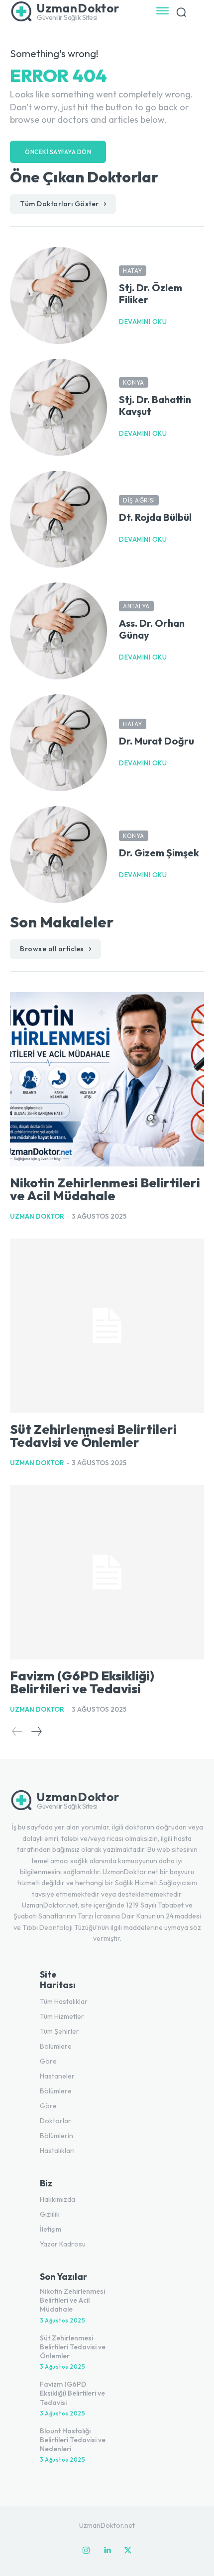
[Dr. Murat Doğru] (58, 743)
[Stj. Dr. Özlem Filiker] (58, 295)
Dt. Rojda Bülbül (155, 517)
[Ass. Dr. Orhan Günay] (58, 631)
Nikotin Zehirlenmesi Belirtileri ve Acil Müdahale (105, 1189)
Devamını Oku (143, 322)
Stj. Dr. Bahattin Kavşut (155, 405)
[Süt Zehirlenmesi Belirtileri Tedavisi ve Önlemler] (107, 1326)
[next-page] (36, 1731)
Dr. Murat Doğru (157, 741)
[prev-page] (17, 1731)
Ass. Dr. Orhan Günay (152, 629)
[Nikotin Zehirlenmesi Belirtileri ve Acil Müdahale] (107, 1079)
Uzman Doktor (37, 1216)
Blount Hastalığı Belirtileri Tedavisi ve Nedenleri (73, 2440)
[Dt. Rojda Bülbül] (58, 519)
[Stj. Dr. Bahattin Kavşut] (58, 407)
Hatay (133, 271)
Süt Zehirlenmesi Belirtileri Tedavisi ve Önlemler (93, 1436)
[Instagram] (86, 2551)
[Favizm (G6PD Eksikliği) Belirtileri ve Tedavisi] (107, 1572)
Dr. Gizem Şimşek (159, 853)
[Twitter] (128, 2551)
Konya (134, 382)
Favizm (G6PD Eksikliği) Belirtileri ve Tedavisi (82, 1682)
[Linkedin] (107, 2551)
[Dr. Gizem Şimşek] (58, 855)
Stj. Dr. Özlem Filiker (151, 293)
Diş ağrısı (139, 500)
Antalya (136, 606)
